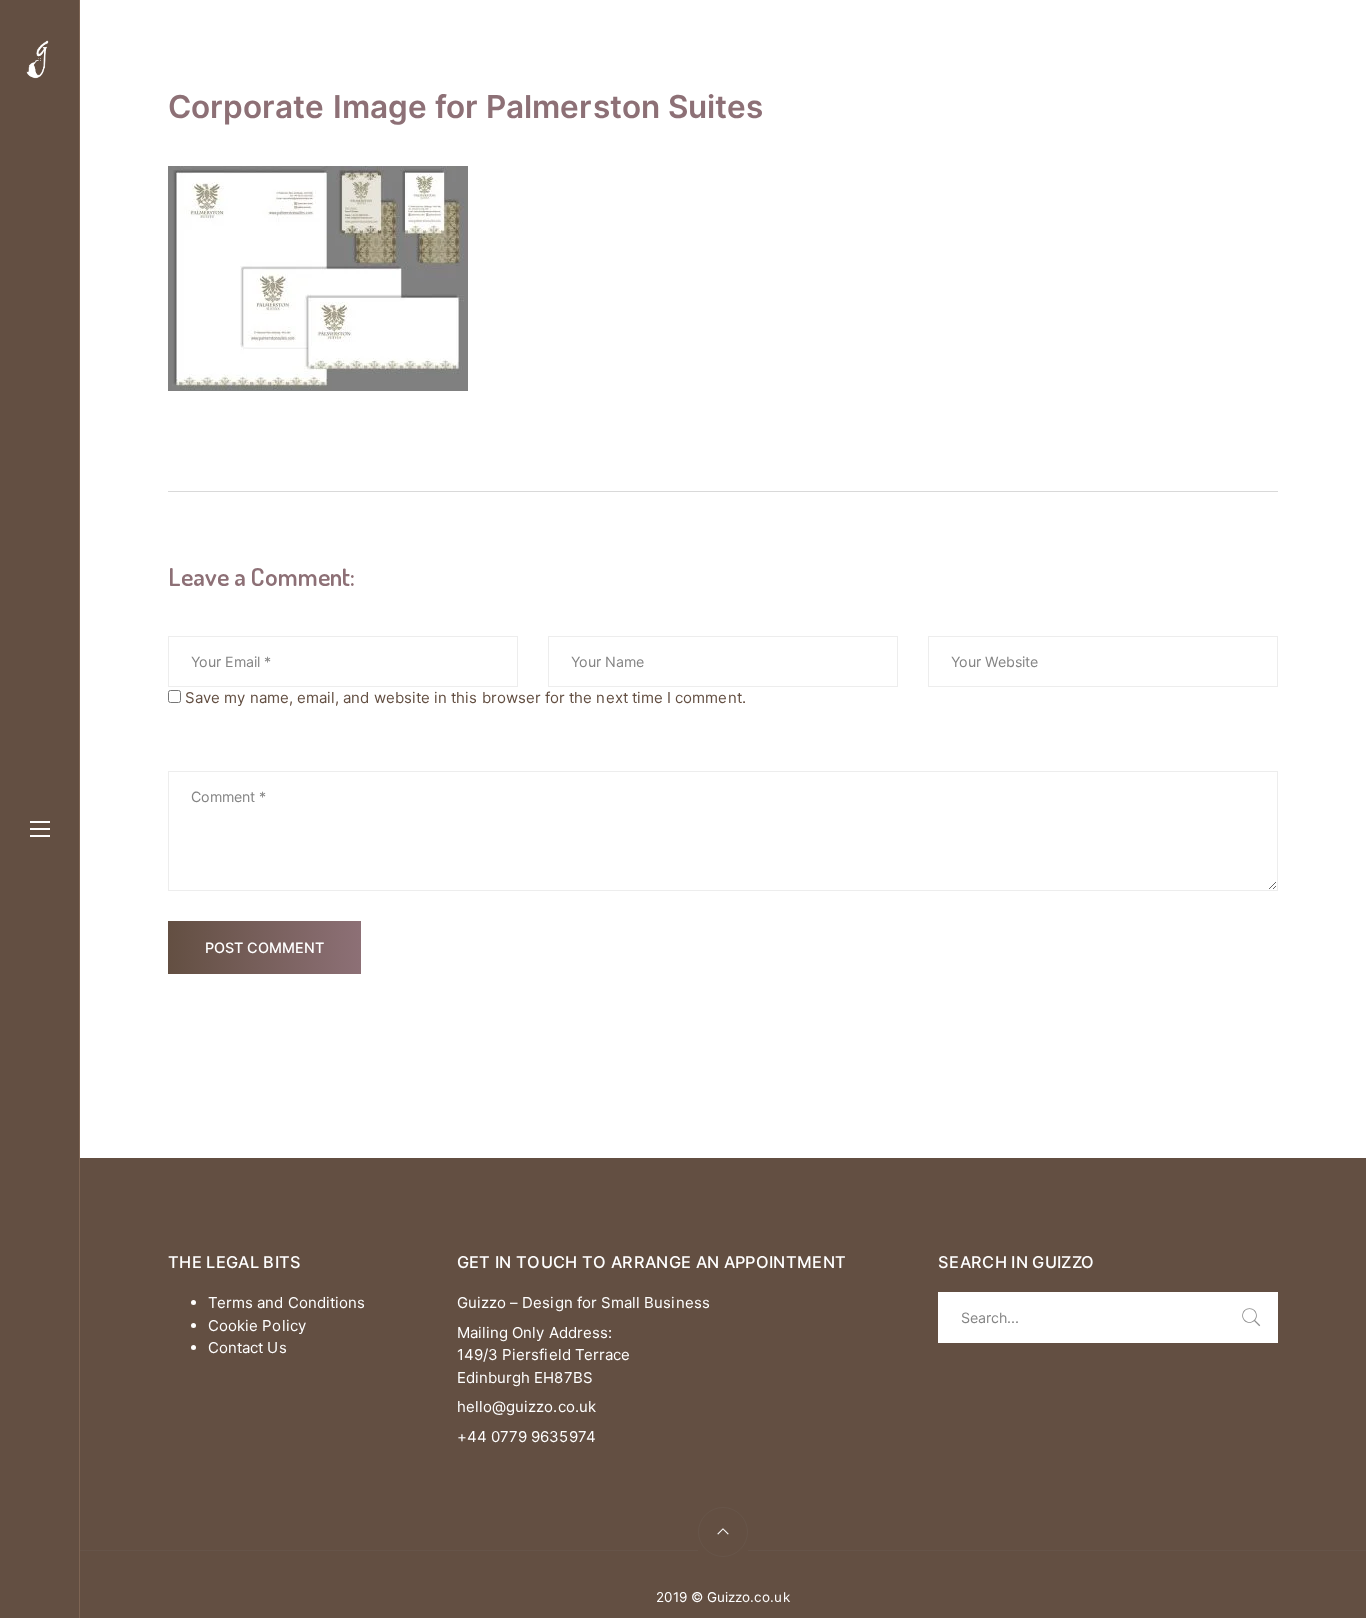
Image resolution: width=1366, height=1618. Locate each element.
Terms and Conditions (286, 1302)
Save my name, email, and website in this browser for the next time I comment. (465, 697)
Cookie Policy (257, 1325)
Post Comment (264, 947)
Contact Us (247, 1347)
